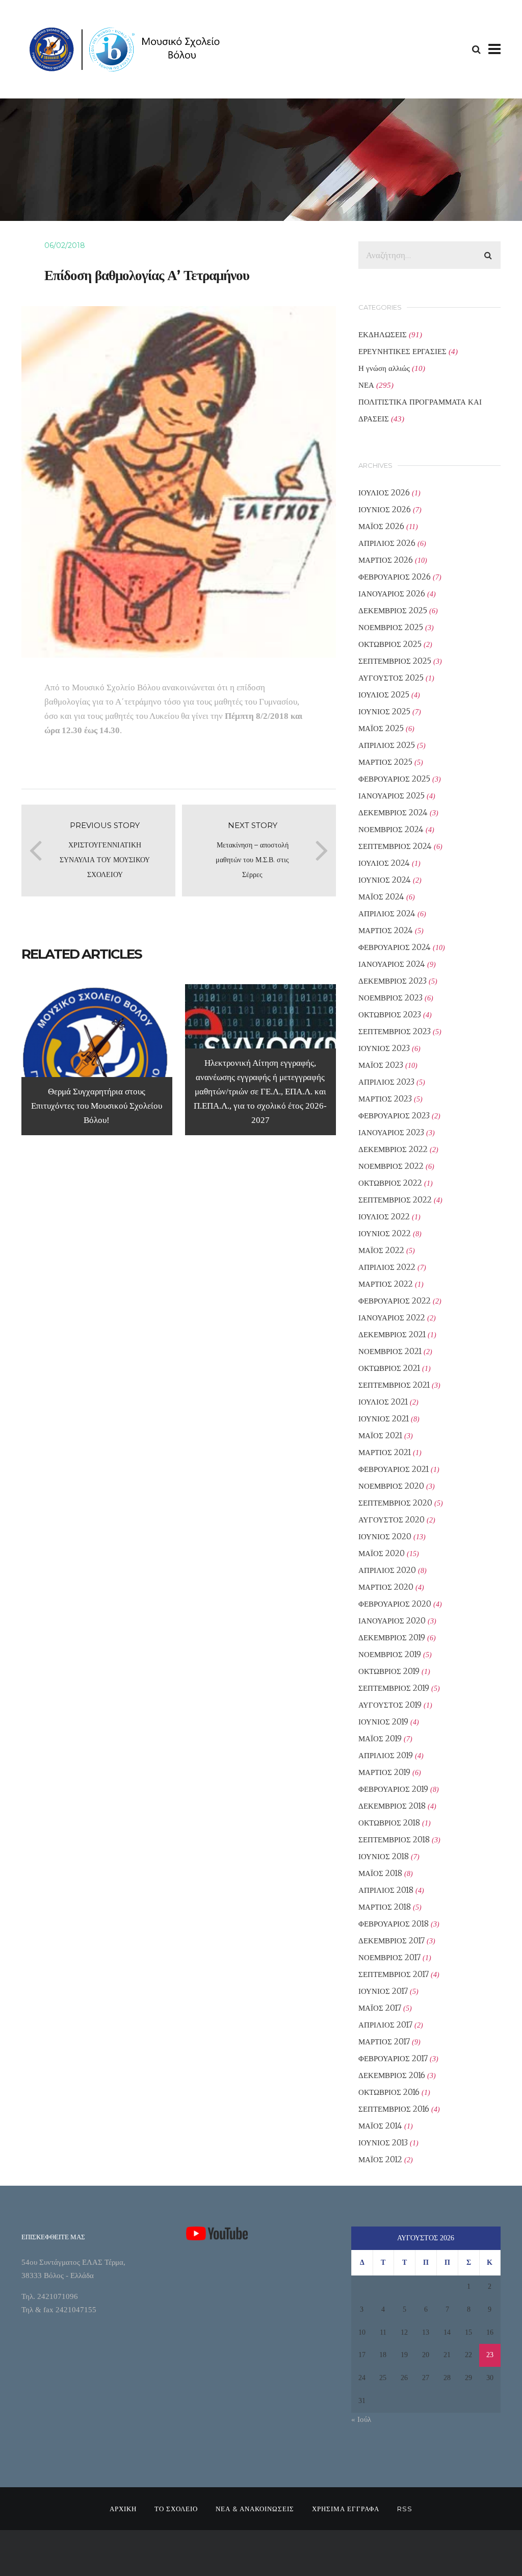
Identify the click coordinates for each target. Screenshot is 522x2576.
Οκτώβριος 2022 (390, 1183)
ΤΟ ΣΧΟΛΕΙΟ (176, 2509)
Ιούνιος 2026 (385, 509)
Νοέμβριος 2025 (391, 627)
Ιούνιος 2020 (385, 1536)
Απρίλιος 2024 (387, 914)
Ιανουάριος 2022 (392, 1318)
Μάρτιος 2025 (385, 762)
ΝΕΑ (366, 385)
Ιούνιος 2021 (384, 1419)
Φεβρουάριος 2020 (395, 1604)
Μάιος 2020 (382, 1553)
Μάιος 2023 (381, 1065)
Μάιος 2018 (380, 1873)
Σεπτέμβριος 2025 (395, 661)
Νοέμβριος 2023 (390, 998)
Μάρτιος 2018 (385, 1907)
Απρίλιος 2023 (386, 1082)
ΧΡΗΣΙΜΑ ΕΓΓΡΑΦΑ (346, 2509)
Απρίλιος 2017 (385, 2025)
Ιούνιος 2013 (383, 2143)
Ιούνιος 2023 (384, 1048)
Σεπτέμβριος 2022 (395, 1200)
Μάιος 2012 (380, 2159)
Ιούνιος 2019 (383, 1722)
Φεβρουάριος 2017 (393, 2058)
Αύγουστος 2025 (391, 678)
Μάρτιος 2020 (386, 1587)
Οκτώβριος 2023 (390, 1015)
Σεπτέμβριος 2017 (394, 1974)
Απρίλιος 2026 (387, 543)
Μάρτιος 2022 (386, 1284)
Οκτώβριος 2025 (390, 644)
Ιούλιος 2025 (384, 695)
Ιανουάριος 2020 (392, 1621)
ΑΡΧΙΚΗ (123, 2509)
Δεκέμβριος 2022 (393, 1149)
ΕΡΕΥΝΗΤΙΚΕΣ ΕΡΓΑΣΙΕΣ (402, 351)
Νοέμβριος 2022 (391, 1166)
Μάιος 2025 (381, 728)
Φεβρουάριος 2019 (393, 1789)
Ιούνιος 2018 (384, 1856)
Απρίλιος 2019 (386, 1755)
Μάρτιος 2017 (384, 2042)
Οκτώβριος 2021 (389, 1368)
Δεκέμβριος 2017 (391, 1941)
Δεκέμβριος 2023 (393, 981)
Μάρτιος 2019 (384, 1772)
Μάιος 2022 (381, 1250)
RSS (405, 2509)
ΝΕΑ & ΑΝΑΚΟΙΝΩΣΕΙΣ (255, 2509)
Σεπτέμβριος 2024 (395, 846)
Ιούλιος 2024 (384, 863)
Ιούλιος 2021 (383, 1402)
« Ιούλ (361, 2419)
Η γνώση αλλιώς (384, 368)
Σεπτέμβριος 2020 (395, 1503)
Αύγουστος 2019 (390, 1705)
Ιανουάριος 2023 (391, 1132)
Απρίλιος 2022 (387, 1267)
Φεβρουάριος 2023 (394, 1116)
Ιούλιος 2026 (384, 493)
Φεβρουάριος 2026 (395, 577)
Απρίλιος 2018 (386, 1890)
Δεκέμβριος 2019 (392, 1637)
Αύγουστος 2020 (391, 1520)
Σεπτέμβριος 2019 (394, 1688)
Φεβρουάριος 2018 (394, 1924)
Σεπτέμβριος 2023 (395, 1031)
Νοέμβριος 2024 (391, 829)
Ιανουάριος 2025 (391, 796)
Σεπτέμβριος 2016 (394, 2109)
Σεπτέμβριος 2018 (394, 1840)
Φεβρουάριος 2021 (394, 1469)
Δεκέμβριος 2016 (392, 2075)
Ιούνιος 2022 (385, 1233)
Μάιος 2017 (380, 2008)
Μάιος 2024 (381, 897)
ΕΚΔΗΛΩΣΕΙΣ (383, 334)
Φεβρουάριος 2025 (394, 779)
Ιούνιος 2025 (384, 711)
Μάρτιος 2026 (386, 560)
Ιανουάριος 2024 (392, 964)
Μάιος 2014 (380, 2126)
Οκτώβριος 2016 (389, 2092)
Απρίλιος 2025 (387, 745)
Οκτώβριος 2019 (389, 1671)
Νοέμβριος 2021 (390, 1351)
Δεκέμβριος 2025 (393, 610)
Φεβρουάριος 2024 (395, 947)
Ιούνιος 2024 (385, 880)
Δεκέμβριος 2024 (393, 812)
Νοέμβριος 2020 (391, 1486)
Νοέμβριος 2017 (389, 1957)
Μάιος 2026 (381, 526)
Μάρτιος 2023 (385, 1099)
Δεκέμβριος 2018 (392, 1806)
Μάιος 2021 (380, 1435)
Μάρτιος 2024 (386, 930)
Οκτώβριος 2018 (389, 1823)
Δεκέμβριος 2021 (392, 1334)
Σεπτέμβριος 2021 (394, 1385)
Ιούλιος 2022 (384, 1217)
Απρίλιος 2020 (387, 1570)
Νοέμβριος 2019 (390, 1654)
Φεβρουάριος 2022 (395, 1301)
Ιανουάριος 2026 (392, 594)
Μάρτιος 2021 (385, 1452)
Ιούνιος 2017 (383, 1991)
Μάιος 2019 (380, 1739)
